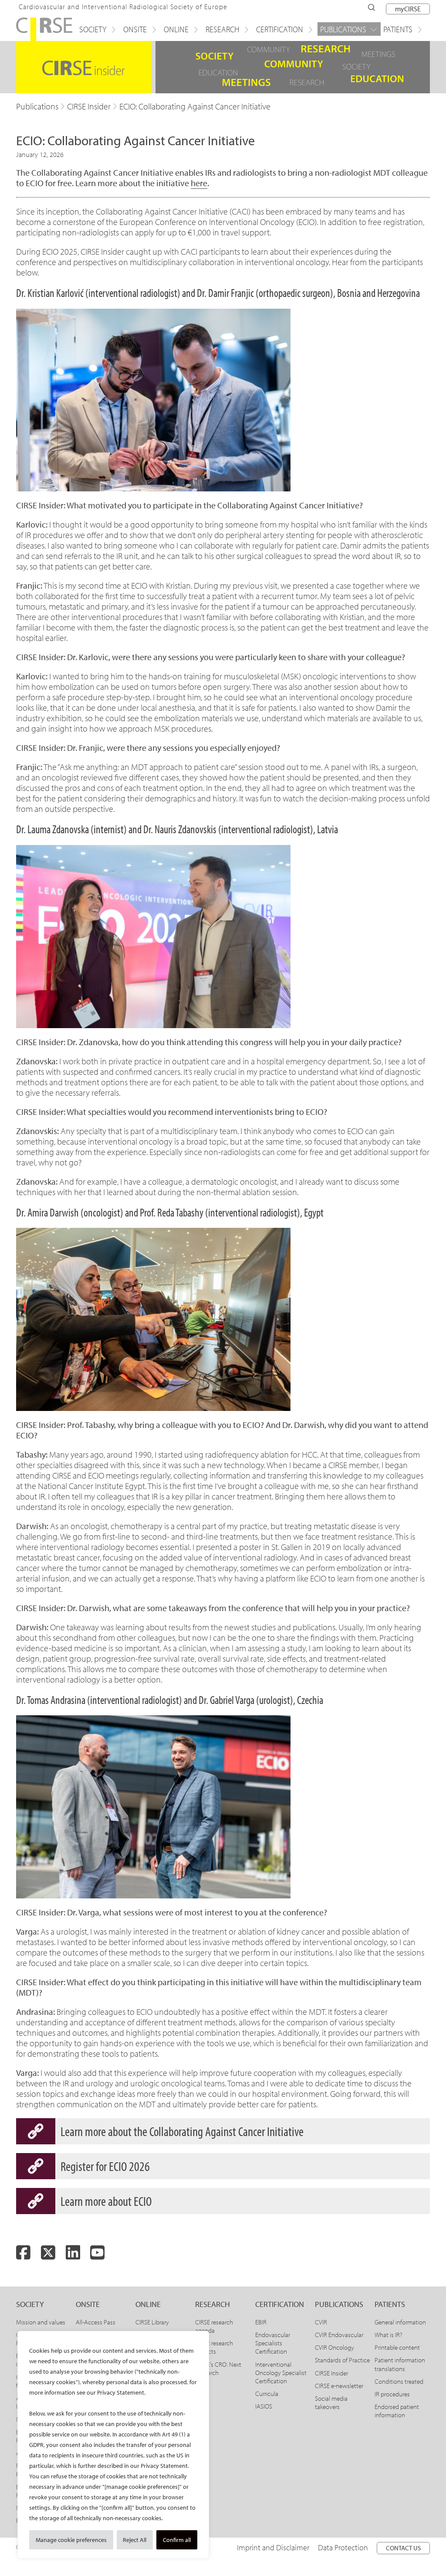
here (199, 183)
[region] (113, 2445)
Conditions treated (399, 2381)
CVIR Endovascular (339, 2335)
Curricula (267, 2394)
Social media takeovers (331, 2402)
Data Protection (343, 2547)
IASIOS (264, 2406)
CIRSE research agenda (214, 2326)
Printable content (397, 2347)
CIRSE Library (152, 2322)
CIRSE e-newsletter (339, 2386)
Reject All (135, 2540)
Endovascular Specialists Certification (273, 2343)
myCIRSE (408, 9)
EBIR (261, 2322)
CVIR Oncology (334, 2347)
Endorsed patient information (397, 2411)
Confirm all (177, 2540)
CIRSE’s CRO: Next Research (218, 2368)
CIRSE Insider (331, 2373)
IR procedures (392, 2394)
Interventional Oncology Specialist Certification (281, 2373)
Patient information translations (400, 2364)
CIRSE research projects (214, 2347)
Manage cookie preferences (71, 2540)
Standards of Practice (342, 2360)
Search (372, 7)
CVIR (321, 2322)
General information (400, 2322)
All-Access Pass (96, 2322)
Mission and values (41, 2322)
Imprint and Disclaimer (273, 2547)
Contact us (403, 2548)
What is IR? (389, 2335)
